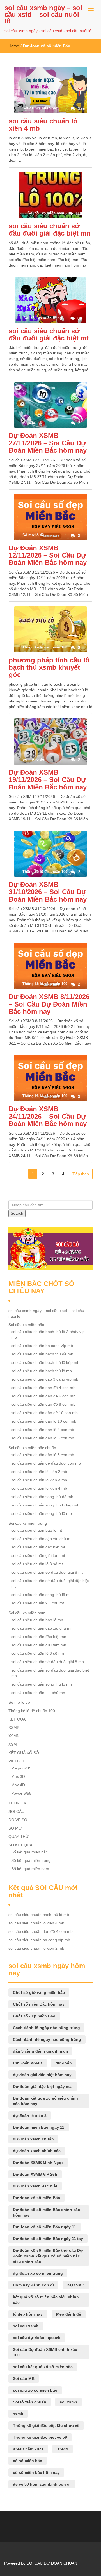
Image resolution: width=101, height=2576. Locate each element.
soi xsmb (68, 2402)
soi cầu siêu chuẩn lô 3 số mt (37, 1564)
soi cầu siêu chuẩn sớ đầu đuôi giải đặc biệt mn (50, 230)
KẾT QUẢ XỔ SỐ (24, 1753)
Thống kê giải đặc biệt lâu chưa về (46, 2425)
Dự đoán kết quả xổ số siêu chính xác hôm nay (45, 2101)
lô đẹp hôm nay (28, 2314)
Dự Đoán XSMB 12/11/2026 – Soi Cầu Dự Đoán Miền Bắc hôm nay (48, 555)
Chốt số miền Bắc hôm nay (39, 2004)
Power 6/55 (21, 1793)
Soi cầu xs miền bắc (26, 1325)
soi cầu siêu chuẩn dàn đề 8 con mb (43, 1404)
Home (14, 46)
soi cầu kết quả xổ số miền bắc (43, 2367)
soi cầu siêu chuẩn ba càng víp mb (42, 1346)
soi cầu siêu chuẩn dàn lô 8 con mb (43, 1455)
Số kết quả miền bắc (29, 1852)
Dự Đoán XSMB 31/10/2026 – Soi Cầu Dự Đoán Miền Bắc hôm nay (48, 892)
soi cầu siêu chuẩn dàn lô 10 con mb (44, 1421)
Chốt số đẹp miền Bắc (34, 2016)
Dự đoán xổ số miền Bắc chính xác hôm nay (46, 2212)
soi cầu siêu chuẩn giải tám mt (38, 1555)
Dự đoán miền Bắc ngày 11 (39, 2127)
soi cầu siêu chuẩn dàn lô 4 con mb (43, 1430)
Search (17, 1213)
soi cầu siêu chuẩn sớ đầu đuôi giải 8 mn (48, 1662)
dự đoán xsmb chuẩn (33, 2139)
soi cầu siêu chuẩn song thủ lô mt (41, 1595)
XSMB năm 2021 (28, 2449)
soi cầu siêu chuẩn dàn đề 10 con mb (44, 1413)
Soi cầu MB (24, 2378)
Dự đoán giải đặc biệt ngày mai (43, 2086)
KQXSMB (76, 2285)
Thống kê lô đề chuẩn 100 (32, 1711)
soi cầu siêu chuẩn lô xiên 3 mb (39, 1480)
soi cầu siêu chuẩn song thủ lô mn (42, 1684)
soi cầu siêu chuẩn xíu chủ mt (38, 1603)
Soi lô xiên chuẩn (30, 2402)
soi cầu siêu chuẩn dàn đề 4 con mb (43, 1388)
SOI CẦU (16, 1811)
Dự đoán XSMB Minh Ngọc (38, 2163)
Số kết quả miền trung (31, 1860)
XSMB (14, 1727)
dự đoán (64, 2063)
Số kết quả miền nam (30, 1869)
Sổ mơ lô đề (19, 1702)
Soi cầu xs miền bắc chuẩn (32, 1448)
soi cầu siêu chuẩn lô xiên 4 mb (43, 125)
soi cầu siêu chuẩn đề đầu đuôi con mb (46, 1463)
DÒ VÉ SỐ (18, 1820)
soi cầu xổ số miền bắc (35, 2390)
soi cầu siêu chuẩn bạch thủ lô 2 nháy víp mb (48, 1334)
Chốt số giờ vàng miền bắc (39, 1992)
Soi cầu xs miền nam (27, 1613)
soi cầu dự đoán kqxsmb (37, 2338)
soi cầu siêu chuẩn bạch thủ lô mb (42, 1371)
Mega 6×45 (21, 1768)
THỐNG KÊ (19, 1803)
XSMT (14, 1744)
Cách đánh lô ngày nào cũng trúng (46, 2028)
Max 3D (18, 1776)
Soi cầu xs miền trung (28, 1523)
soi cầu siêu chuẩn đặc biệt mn (39, 1637)
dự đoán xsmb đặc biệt (35, 2186)
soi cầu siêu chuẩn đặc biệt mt (38, 1547)
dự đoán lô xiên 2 (30, 2116)
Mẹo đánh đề (69, 2314)
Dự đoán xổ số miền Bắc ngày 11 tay (48, 2239)
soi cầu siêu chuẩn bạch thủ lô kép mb (45, 1362)
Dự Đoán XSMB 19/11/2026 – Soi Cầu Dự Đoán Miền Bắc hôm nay (48, 780)
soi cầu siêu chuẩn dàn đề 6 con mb (43, 1396)
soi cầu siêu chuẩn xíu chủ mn (38, 1693)
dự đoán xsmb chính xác (37, 2151)
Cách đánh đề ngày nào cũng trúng (47, 2039)
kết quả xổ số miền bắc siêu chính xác (46, 2300)
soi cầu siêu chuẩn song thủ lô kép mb (45, 1505)
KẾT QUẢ (17, 1719)
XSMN (14, 1736)
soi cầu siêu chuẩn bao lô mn (37, 1620)
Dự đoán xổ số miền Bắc (36, 2198)
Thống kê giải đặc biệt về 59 (40, 2437)
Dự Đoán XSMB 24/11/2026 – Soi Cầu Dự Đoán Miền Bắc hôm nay (48, 1116)
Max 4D (18, 1785)
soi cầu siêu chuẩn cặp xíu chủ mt (41, 1539)
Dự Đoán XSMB (27, 2063)
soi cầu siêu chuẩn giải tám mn (39, 1645)
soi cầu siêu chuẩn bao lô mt (37, 1530)
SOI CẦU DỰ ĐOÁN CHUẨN (52, 2563)
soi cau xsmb (26, 2326)
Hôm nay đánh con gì (33, 2285)
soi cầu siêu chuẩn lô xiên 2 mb (39, 1472)
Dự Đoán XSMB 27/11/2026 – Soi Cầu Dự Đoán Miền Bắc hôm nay (48, 443)
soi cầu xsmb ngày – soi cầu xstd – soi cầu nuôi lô (43, 14)
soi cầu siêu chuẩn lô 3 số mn (38, 1653)
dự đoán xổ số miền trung (38, 2273)
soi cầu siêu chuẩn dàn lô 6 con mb (43, 1438)
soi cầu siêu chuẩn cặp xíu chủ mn (42, 1628)
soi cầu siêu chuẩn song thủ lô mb (42, 1513)
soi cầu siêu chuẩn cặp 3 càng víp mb (45, 1379)
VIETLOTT (18, 1761)
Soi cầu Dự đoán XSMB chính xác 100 (45, 2352)
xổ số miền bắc (27, 2461)
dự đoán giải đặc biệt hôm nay (42, 2075)
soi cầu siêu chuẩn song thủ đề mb (42, 1497)
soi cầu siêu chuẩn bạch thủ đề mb (42, 1354)
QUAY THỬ (19, 1837)
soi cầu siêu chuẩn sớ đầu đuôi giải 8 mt (47, 1572)
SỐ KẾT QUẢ (20, 1845)
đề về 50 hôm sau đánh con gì (42, 2484)
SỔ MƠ (15, 1828)
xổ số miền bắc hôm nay (36, 2472)
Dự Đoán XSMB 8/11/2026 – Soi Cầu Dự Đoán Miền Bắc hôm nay (49, 1004)
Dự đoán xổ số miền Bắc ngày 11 (44, 2227)
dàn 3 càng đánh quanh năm (40, 2051)
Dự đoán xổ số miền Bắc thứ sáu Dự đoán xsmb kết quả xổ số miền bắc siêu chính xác (48, 2256)
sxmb (18, 2414)
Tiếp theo (81, 1174)
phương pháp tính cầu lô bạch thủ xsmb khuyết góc (49, 667)
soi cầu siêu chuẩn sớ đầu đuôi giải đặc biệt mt (49, 334)
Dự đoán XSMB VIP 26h (35, 2174)
